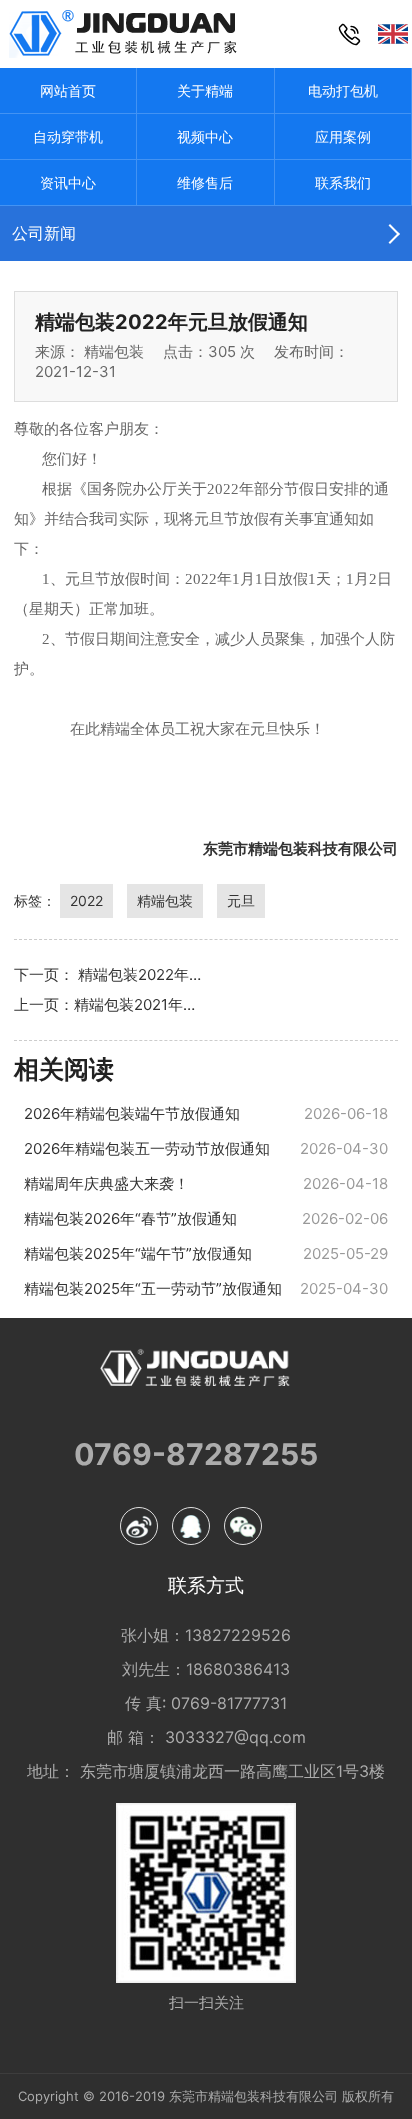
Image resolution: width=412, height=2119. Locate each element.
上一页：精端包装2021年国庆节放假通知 (110, 1004)
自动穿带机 (68, 136)
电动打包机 (343, 90)
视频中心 (205, 136)
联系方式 (206, 1586)
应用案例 (343, 136)
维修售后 (205, 182)
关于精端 (205, 90)
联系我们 (343, 182)
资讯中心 (68, 182)
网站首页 (68, 90)
